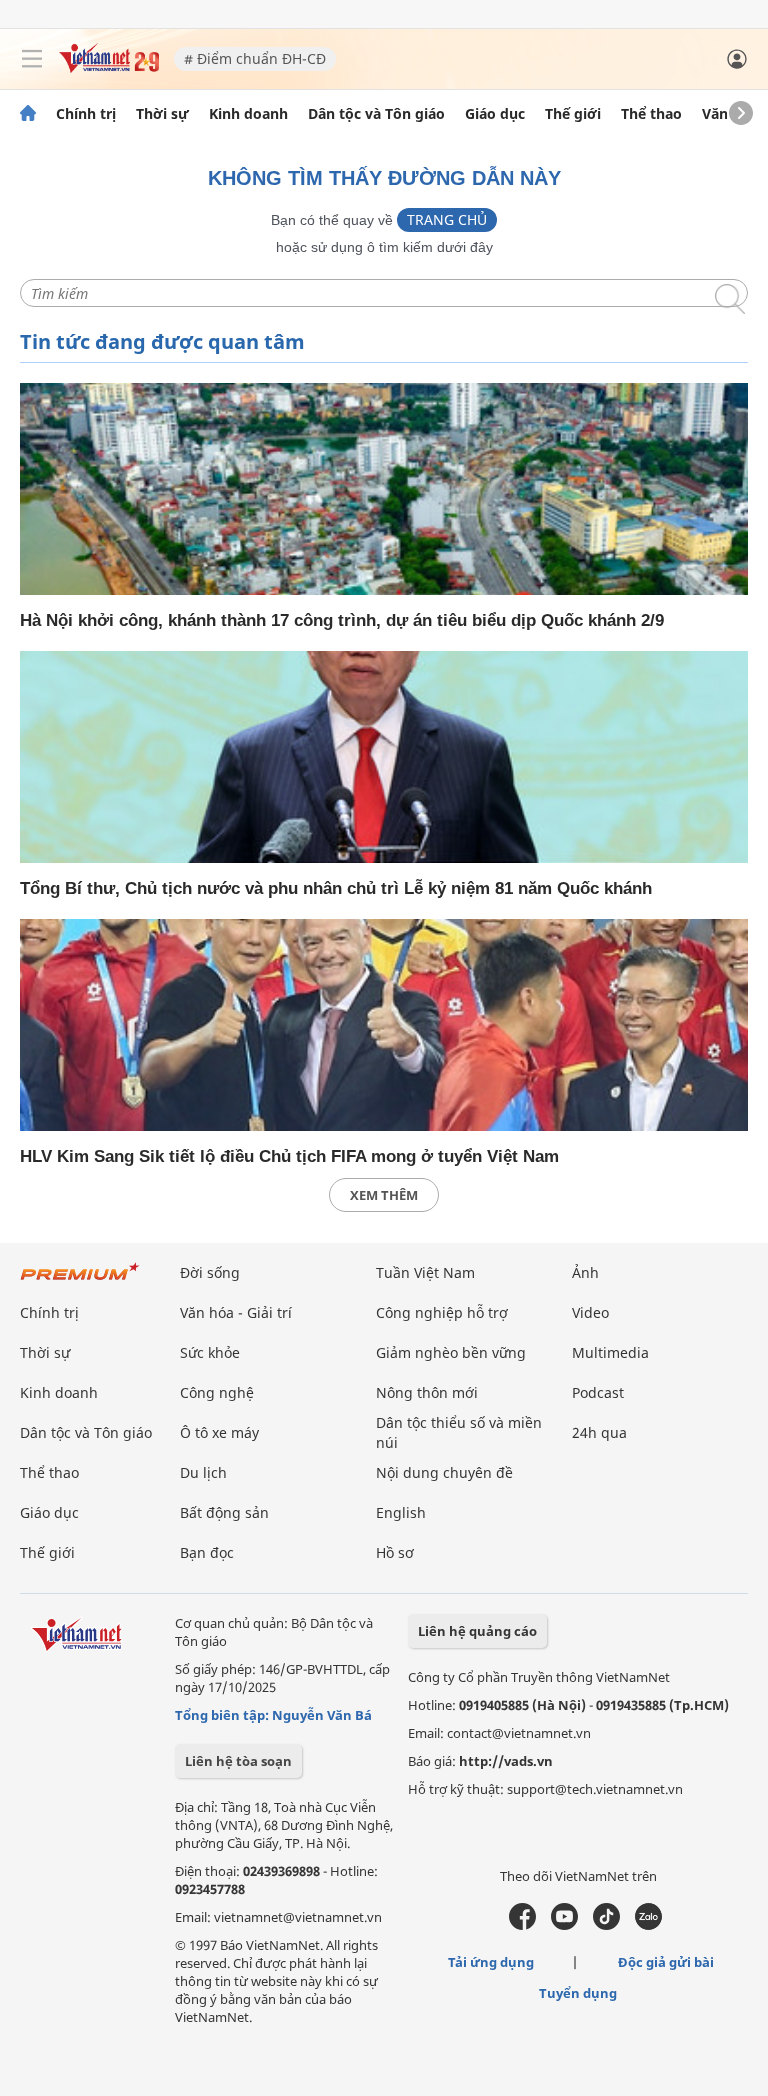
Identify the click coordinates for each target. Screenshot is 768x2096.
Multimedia (610, 1352)
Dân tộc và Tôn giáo (376, 114)
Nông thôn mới (427, 1392)
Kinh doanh (248, 114)
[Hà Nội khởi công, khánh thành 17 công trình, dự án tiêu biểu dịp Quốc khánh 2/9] (384, 489)
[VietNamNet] (28, 114)
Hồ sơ (395, 1552)
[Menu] (32, 59)
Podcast (598, 1392)
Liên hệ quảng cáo (477, 1631)
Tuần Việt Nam (425, 1272)
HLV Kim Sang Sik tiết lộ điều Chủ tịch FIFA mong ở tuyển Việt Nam (289, 1156)
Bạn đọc (207, 1552)
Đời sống (210, 1272)
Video (590, 1312)
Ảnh (585, 1272)
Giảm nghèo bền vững (451, 1352)
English (401, 1512)
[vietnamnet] (109, 67)
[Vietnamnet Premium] (80, 1281)
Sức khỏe (210, 1352)
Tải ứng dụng (491, 1962)
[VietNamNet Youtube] (564, 1925)
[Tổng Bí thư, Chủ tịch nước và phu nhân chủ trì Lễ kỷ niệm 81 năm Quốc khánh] (384, 757)
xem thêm (384, 1195)
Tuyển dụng (578, 1993)
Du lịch (203, 1472)
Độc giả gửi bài (666, 1962)
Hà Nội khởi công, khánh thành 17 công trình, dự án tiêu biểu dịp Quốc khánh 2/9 (342, 620)
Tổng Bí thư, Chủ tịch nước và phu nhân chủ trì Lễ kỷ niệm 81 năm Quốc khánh (336, 888)
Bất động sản (224, 1512)
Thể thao (651, 114)
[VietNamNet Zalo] (648, 1925)
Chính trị (86, 114)
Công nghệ (217, 1392)
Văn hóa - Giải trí (236, 1312)
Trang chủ (447, 219)
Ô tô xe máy (219, 1432)
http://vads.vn (506, 1761)
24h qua (599, 1432)
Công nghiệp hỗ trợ (442, 1312)
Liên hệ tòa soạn (238, 1761)
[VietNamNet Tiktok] (606, 1925)
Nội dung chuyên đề (444, 1472)
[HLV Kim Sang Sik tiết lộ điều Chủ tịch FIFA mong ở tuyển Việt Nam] (384, 1025)
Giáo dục (495, 114)
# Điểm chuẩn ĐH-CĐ (255, 58)
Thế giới (573, 114)
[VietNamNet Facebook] (522, 1925)
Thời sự (162, 114)
